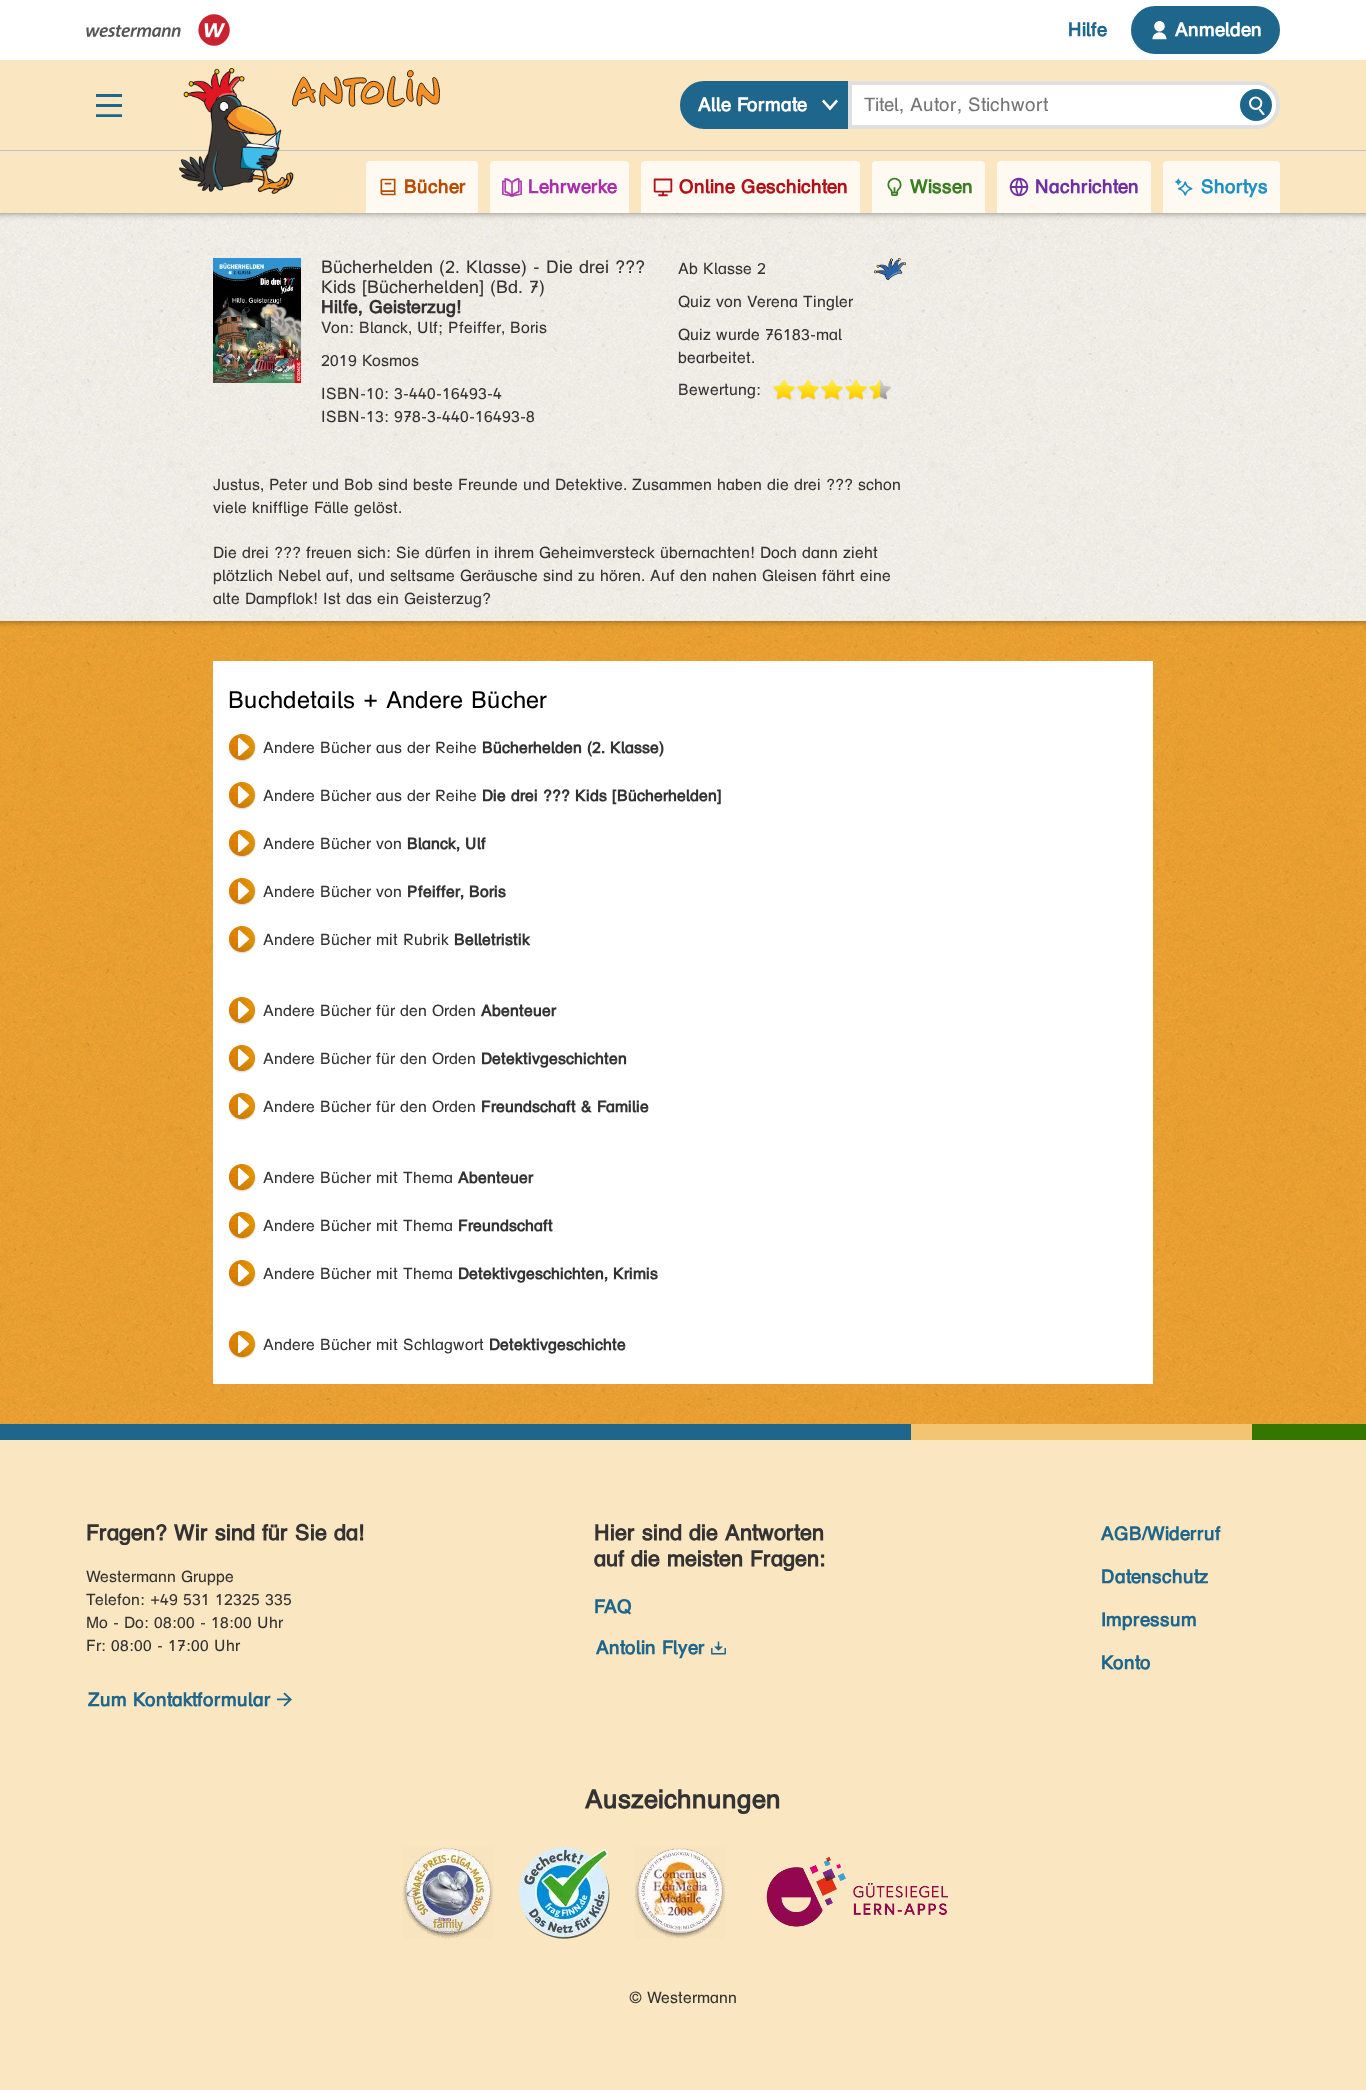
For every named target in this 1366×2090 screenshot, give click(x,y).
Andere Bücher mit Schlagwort (444, 1344)
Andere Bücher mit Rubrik (396, 939)
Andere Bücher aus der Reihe (463, 747)
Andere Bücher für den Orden (409, 1010)
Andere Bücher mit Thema (398, 1177)
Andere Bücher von (374, 843)
